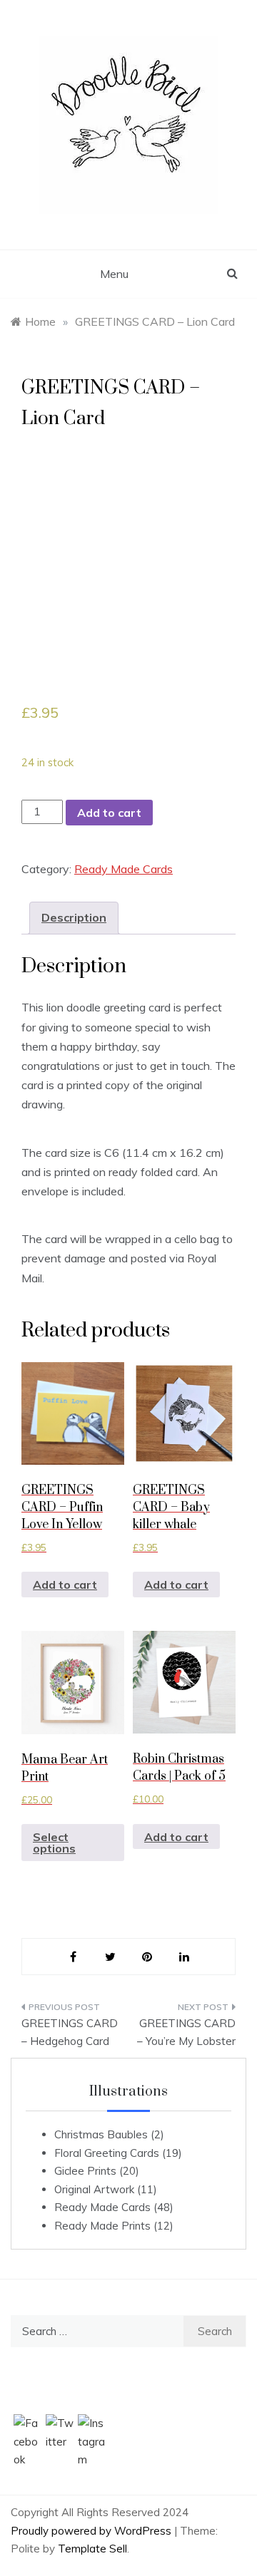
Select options (54, 1843)
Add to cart (109, 813)
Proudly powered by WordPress (92, 2531)
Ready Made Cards (124, 869)
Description (74, 917)
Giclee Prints (85, 2171)
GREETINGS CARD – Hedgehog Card (70, 2033)
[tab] (74, 918)
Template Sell (92, 2549)
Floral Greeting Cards (107, 2153)
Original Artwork (94, 2189)
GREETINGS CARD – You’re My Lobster (186, 2033)
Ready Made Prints (102, 2226)
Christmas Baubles (101, 2134)
